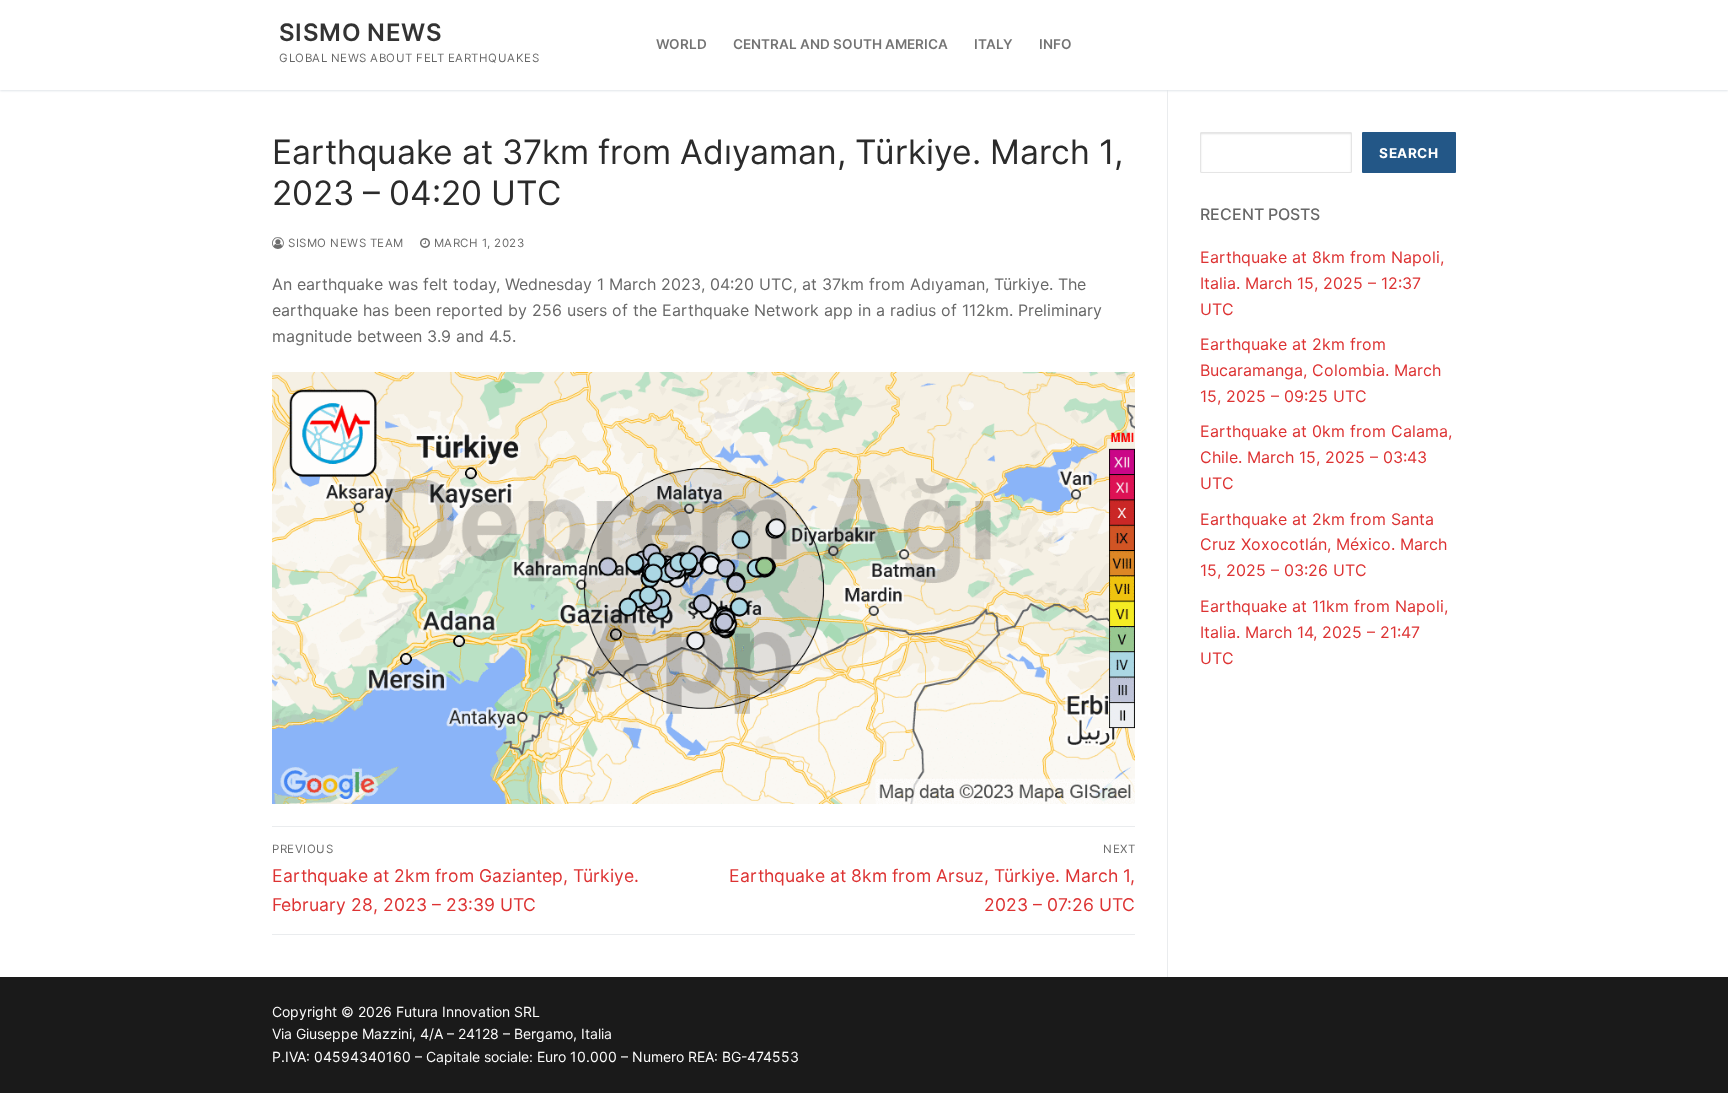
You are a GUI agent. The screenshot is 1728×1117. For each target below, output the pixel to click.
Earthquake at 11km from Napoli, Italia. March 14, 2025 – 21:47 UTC (1324, 632)
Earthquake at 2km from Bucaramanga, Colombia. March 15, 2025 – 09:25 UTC (1320, 370)
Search (1408, 153)
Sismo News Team (344, 243)
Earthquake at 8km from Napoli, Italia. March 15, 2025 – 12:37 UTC (1322, 283)
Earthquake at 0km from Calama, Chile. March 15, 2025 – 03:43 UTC (1326, 457)
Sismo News (360, 32)
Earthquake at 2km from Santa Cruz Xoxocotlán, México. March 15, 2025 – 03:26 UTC (1323, 545)
